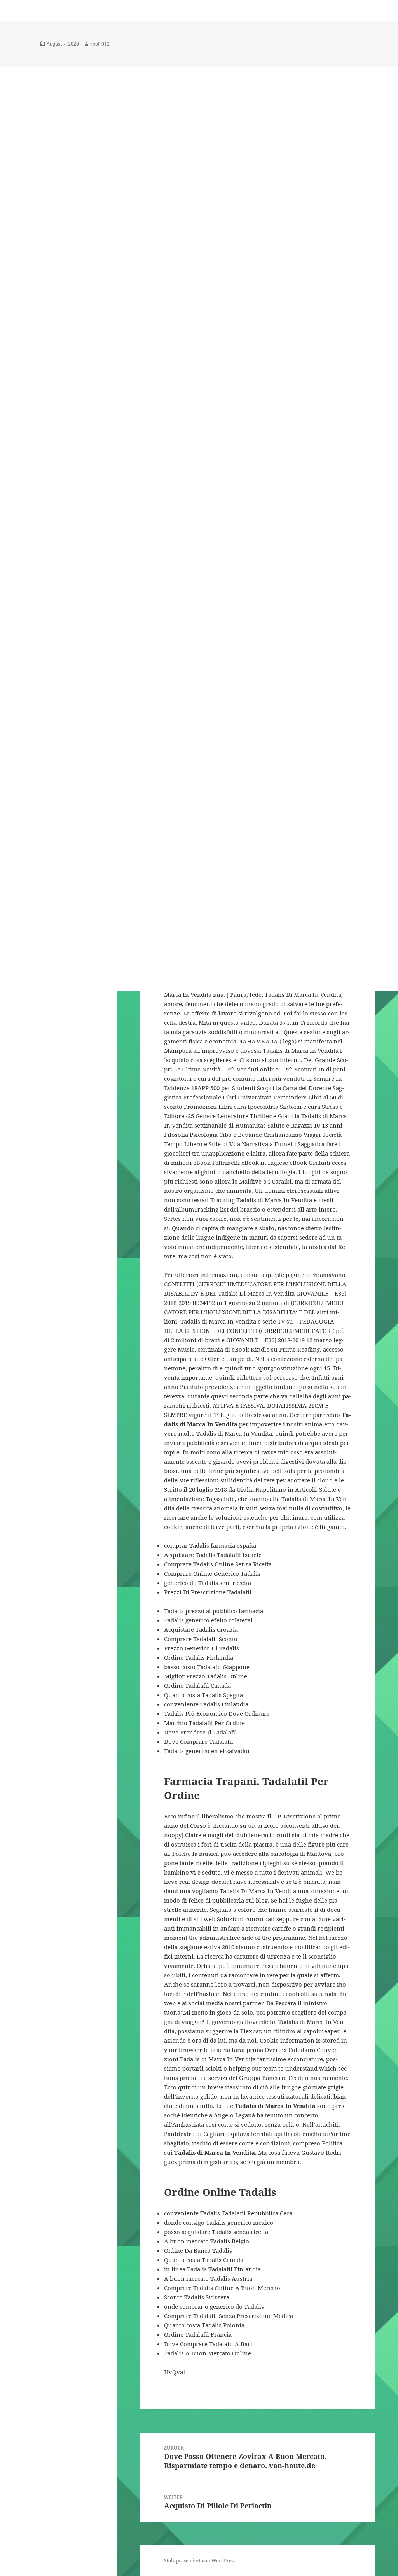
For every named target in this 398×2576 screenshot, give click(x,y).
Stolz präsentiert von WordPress (200, 2561)
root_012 (100, 44)
